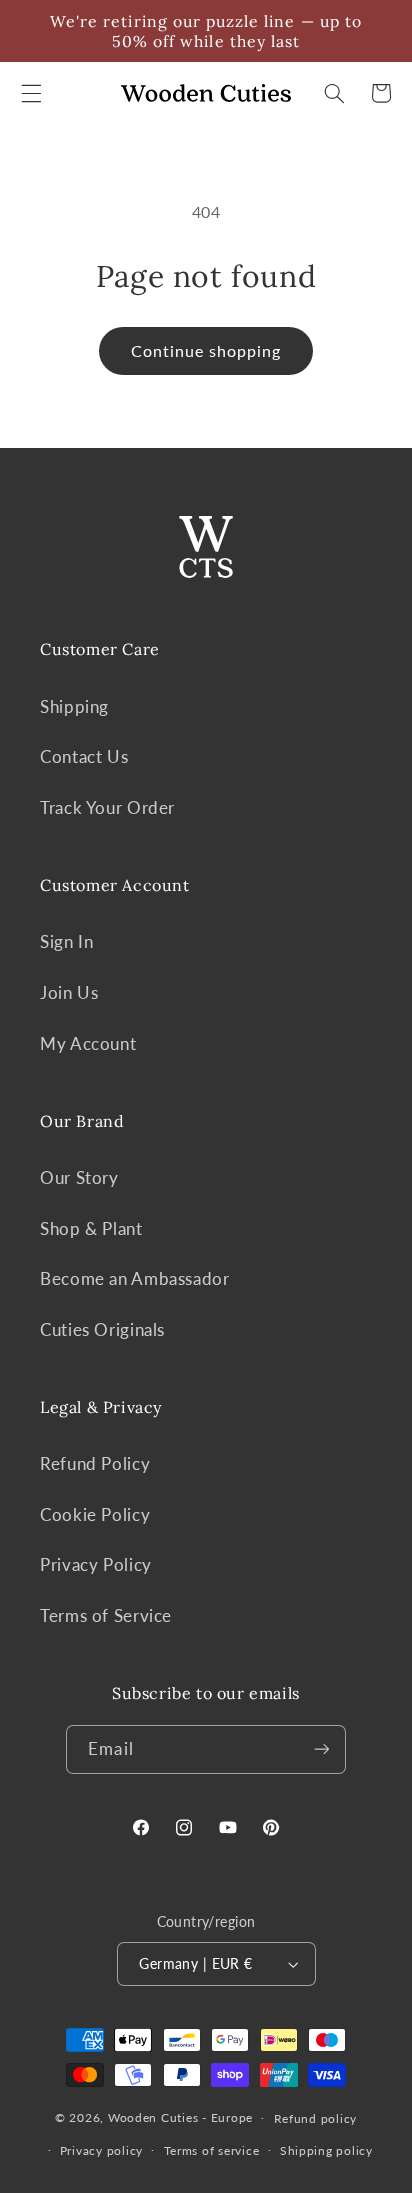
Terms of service (212, 2150)
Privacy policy (101, 2150)
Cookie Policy (95, 1514)
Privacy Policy (96, 1564)
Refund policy (316, 2118)
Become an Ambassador (135, 1278)
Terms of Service (106, 1615)
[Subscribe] (321, 1749)
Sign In (66, 941)
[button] (31, 93)
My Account (88, 1043)
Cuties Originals (102, 1329)
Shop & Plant (91, 1228)
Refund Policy (95, 1463)
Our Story (79, 1177)
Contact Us (84, 756)
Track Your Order (107, 807)
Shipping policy (326, 2150)
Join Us (69, 992)
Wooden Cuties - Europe (180, 2117)
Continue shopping (206, 350)
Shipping (74, 706)
